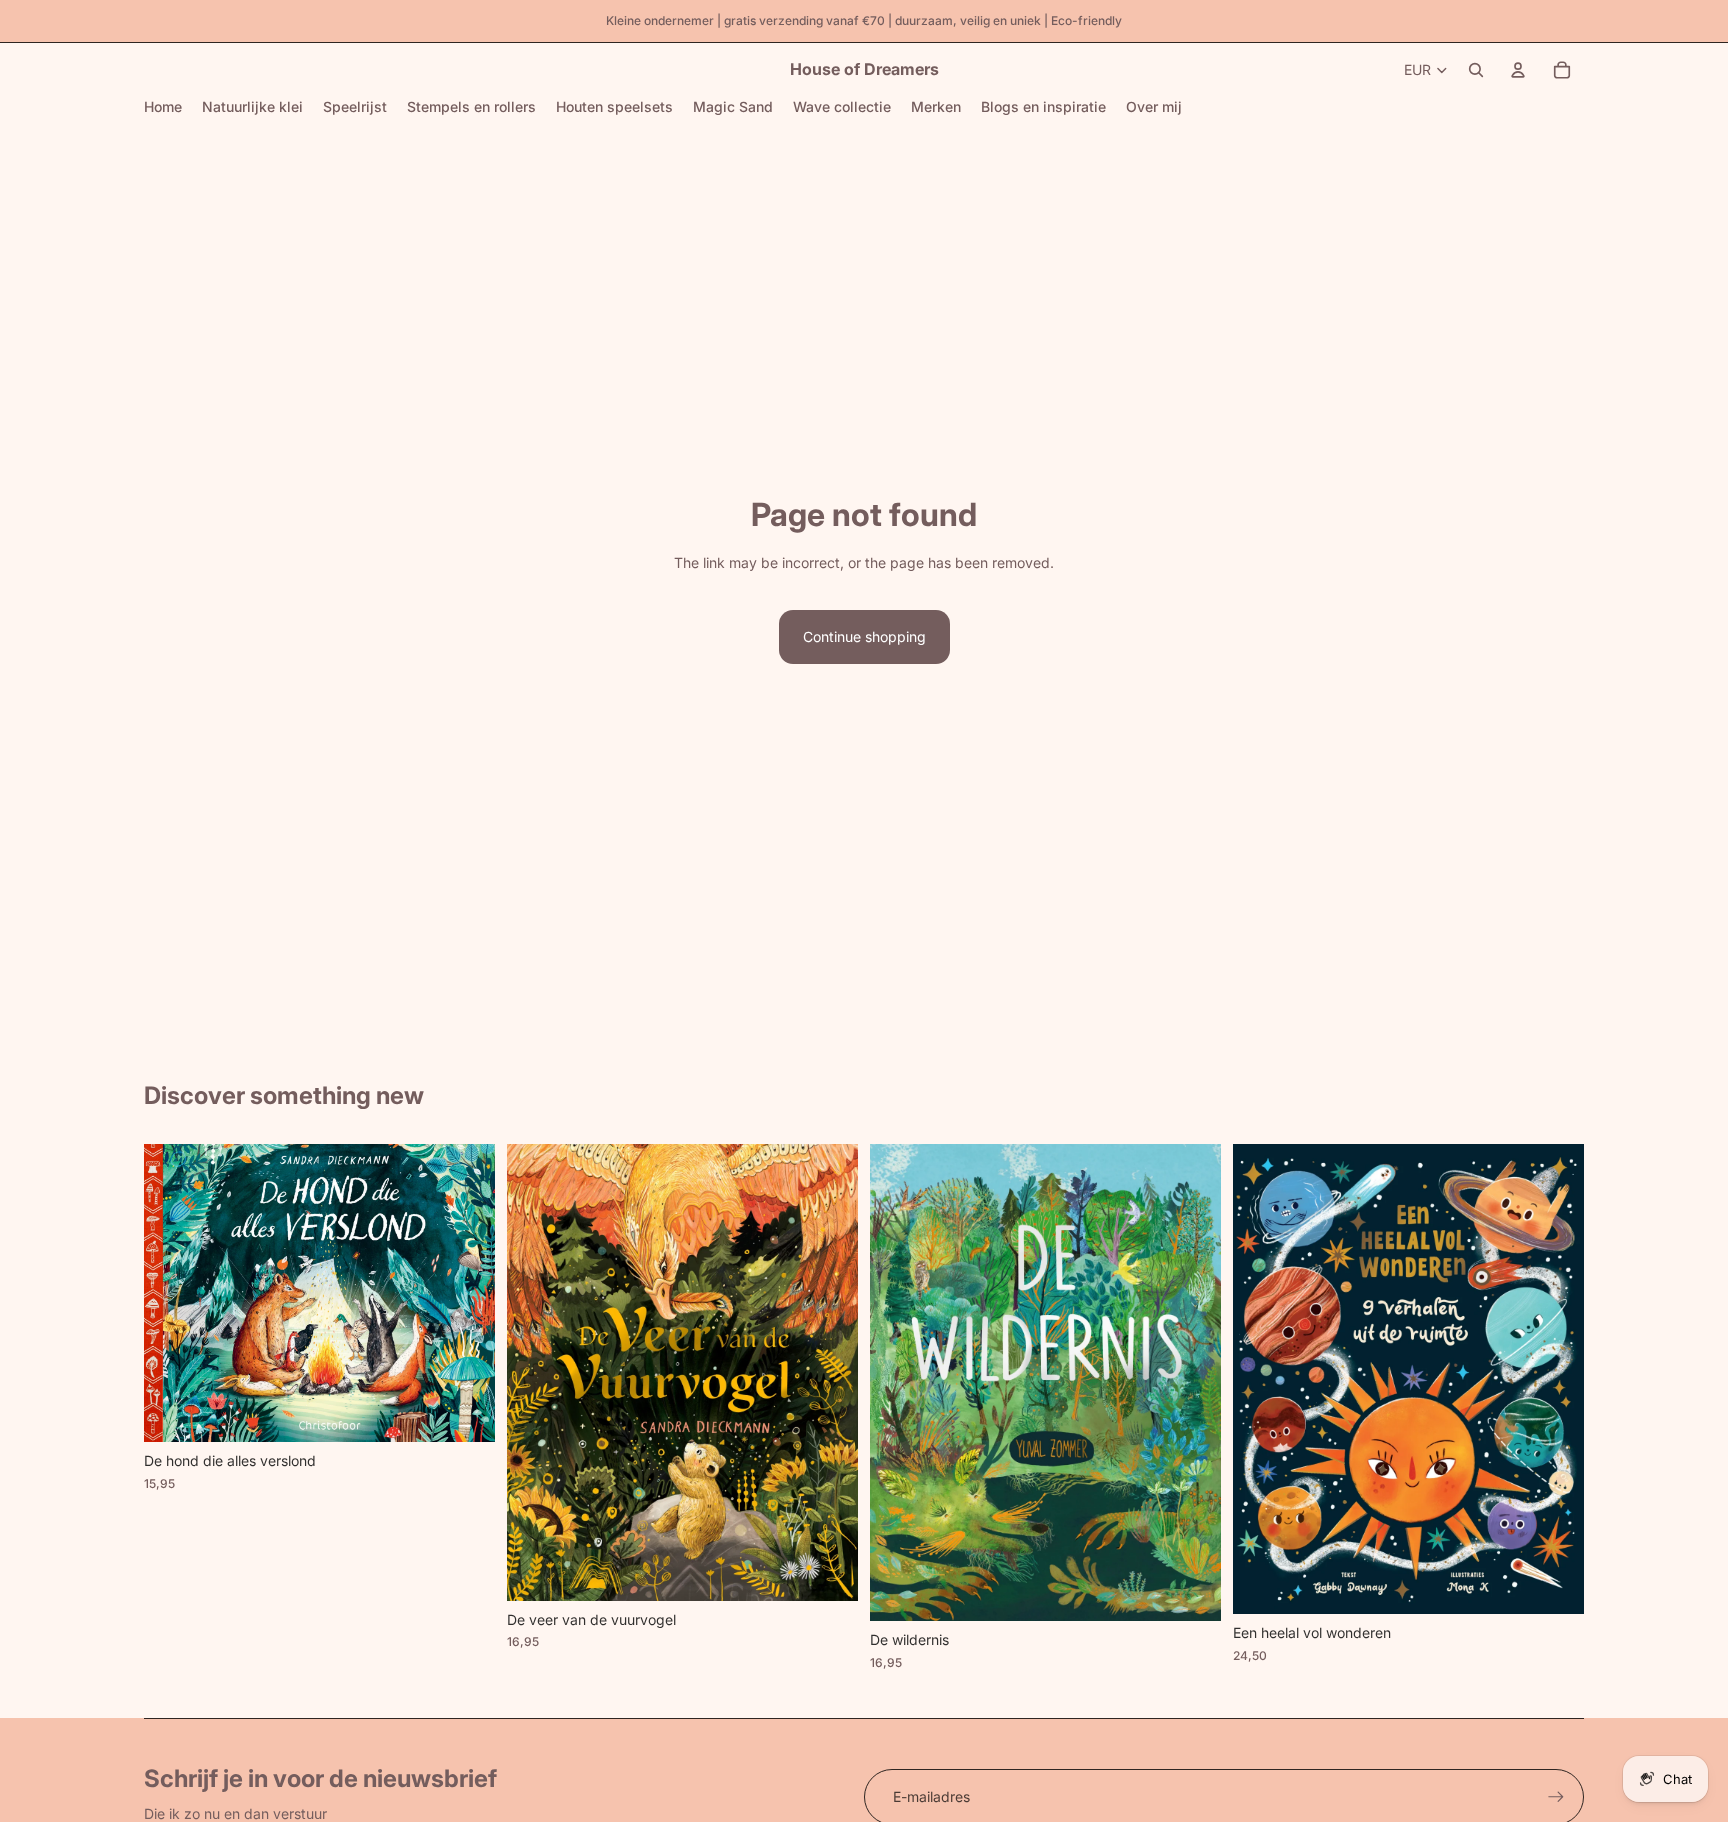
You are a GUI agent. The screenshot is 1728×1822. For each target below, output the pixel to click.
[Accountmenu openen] (1518, 70)
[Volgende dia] (465, 1293)
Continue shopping (864, 636)
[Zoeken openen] (1476, 70)
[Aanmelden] (1556, 1797)
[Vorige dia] (174, 1293)
